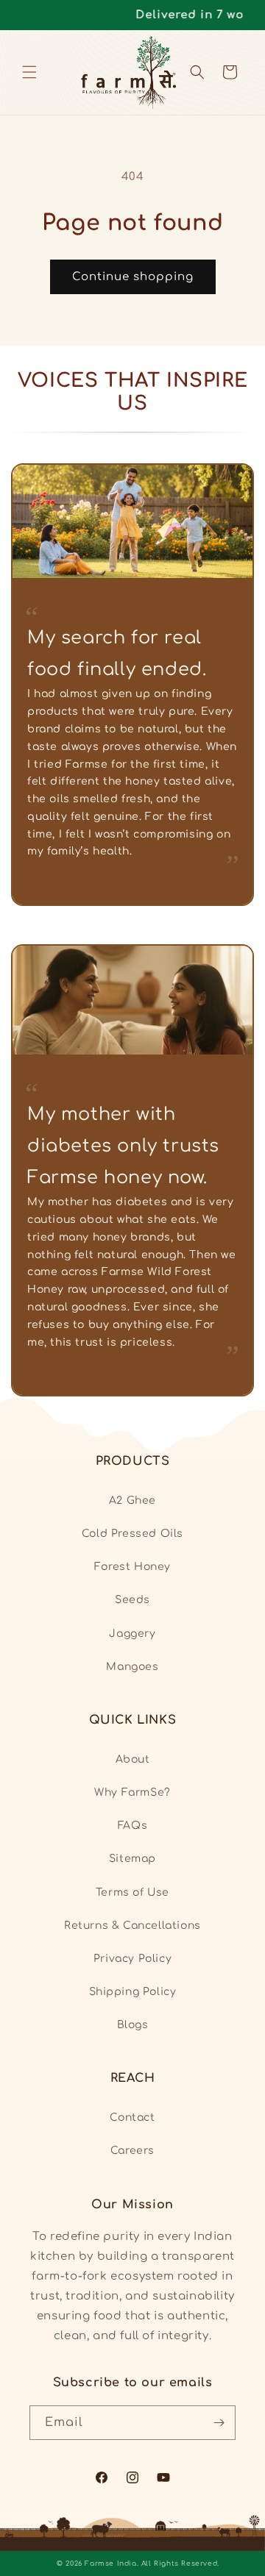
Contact (132, 2117)
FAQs (132, 1826)
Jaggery (132, 1634)
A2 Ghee (132, 1501)
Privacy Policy (132, 1959)
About (133, 1759)
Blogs (133, 2025)
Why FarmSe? (132, 1792)
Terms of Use (132, 1892)
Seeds (132, 1600)
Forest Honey (132, 1567)
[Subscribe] (219, 2423)
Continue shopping (133, 277)
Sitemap (132, 1859)
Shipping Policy (133, 1992)
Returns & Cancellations (132, 1926)
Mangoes (132, 1667)
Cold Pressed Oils (132, 1534)
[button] (29, 72)
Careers (132, 2151)
